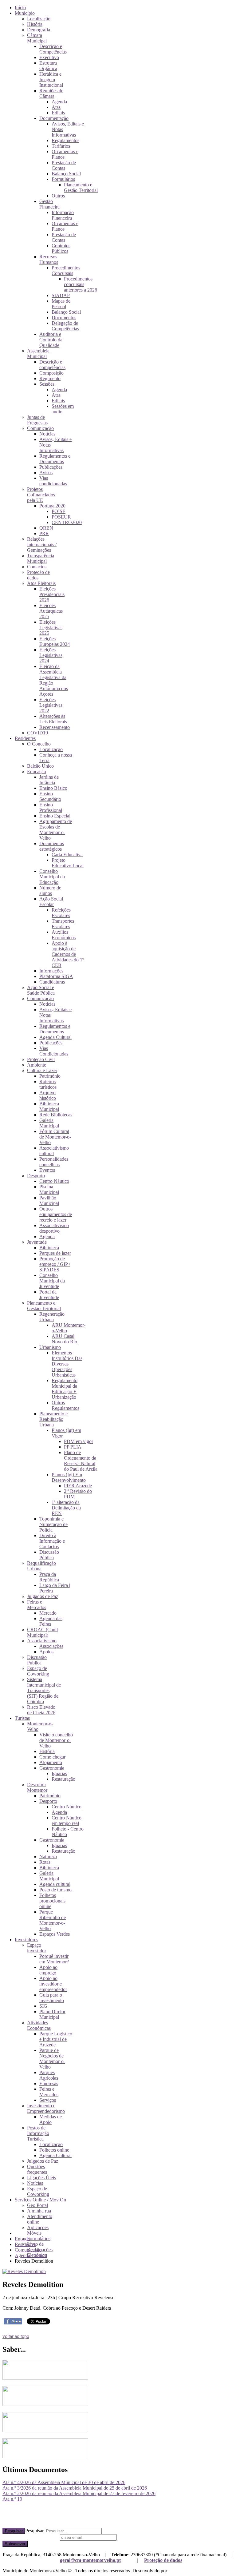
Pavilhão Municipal (49, 1201)
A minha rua (39, 2211)
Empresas (49, 2083)
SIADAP (61, 295)
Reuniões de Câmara (51, 93)
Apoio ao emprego (48, 1970)
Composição (51, 373)
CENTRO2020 (67, 522)
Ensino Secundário (50, 796)
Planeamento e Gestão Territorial (81, 187)
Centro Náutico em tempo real (67, 1821)
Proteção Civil (41, 1059)
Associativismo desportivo (54, 1228)
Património (50, 1076)
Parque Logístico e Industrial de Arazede (56, 2039)
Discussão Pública (49, 1555)
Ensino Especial (55, 816)
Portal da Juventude (49, 1295)
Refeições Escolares (61, 913)
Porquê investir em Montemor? (54, 1959)
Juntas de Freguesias (37, 420)
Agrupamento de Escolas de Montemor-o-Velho (56, 830)
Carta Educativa (67, 855)
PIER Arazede (78, 1486)
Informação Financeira (63, 215)
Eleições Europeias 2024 (55, 641)
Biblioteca (49, 1248)
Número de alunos (50, 890)
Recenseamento (55, 727)
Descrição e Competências (53, 49)
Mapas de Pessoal (61, 304)
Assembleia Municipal (38, 354)
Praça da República (49, 1577)
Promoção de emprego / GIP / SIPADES (55, 1264)
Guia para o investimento (52, 1998)
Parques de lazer (55, 1253)
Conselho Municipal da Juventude (52, 1281)
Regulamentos (65, 140)
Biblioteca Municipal (49, 1106)
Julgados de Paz (43, 1596)
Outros (58, 196)
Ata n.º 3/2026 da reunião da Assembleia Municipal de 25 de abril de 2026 (75, 2488)
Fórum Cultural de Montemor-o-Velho (55, 1137)
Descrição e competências (52, 365)
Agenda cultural (55, 1884)
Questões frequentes (37, 2169)
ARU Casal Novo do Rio (64, 1339)
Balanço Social (66, 174)
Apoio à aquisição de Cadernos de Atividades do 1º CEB (68, 954)
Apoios (46, 1652)
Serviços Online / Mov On (40, 2200)
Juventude (37, 1242)
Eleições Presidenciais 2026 (52, 594)
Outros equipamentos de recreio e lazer (56, 1214)
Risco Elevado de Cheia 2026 (41, 1710)
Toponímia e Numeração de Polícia (53, 1524)
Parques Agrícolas (49, 2075)
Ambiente (37, 1065)
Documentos (64, 318)
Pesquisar (14, 2531)
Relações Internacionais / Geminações (42, 545)
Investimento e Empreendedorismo (46, 2108)
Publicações (51, 467)
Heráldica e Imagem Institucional (51, 80)
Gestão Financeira (49, 204)
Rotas (45, 1862)
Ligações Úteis (41, 2178)
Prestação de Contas (64, 165)
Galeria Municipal (49, 1123)
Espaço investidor (37, 1948)
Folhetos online (54, 2150)
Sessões (47, 384)
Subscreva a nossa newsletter (31, 2537)
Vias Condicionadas (54, 1051)
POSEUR (61, 517)
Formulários (63, 179)
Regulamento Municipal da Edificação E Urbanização (65, 1389)
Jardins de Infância (49, 780)
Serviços (48, 2100)
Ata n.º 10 (12, 2499)
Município (25, 13)
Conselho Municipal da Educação (52, 877)
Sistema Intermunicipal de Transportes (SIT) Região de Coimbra (44, 1690)
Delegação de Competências (65, 326)
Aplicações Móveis (38, 2230)
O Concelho (39, 744)
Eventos (47, 1170)
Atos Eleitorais (41, 583)
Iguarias (59, 1773)
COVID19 (37, 733)
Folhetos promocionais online (52, 1901)
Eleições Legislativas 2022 (51, 705)
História (35, 24)
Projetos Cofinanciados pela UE (41, 495)
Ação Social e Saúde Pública (41, 990)
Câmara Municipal (37, 38)
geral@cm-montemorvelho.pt (90, 2560)
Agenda (59, 102)
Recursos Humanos (49, 259)
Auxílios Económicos (64, 935)
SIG (43, 2006)
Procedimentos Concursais (66, 270)
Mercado (48, 1613)
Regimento (50, 378)
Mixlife (175, 2571)
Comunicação (40, 428)
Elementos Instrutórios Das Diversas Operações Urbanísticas (67, 1364)
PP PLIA (73, 1447)
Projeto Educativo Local (68, 863)
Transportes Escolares (63, 924)
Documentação (54, 118)
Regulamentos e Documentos (55, 459)
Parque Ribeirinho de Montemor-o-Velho (53, 1920)
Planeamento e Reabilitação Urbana (53, 1419)
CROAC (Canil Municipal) (42, 1632)
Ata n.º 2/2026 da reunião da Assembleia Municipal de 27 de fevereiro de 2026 (79, 2493)
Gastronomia (52, 1768)
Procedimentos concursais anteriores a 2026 (81, 284)
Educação (37, 771)
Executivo (49, 57)
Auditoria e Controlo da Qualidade (51, 340)
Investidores (26, 1940)
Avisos (46, 473)
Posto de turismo (55, 1890)
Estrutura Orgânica (48, 66)
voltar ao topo (16, 2336)
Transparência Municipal (41, 558)
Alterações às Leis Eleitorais (53, 719)
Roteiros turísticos (48, 1084)
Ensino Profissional (51, 807)
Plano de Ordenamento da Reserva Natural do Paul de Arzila (81, 1461)
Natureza (48, 1856)
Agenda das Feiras (51, 1621)
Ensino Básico (53, 788)
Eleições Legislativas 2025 (51, 628)
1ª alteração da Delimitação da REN (66, 1508)
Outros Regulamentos (65, 1405)
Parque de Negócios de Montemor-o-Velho (52, 2059)
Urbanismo (50, 1347)
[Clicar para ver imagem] (24, 2271)
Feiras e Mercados (37, 1605)
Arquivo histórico (48, 1095)
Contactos (37, 567)
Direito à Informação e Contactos (52, 1541)
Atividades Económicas (39, 2025)
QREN (46, 528)
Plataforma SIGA (56, 976)
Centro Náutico (54, 1181)
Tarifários (61, 146)
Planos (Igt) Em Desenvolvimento (69, 1477)
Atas (56, 107)
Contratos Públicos (61, 248)
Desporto (36, 1176)
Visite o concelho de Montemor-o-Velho (56, 1740)
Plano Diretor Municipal (52, 2014)
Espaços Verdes (55, 1934)
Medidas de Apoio (51, 2119)
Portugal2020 (52, 506)
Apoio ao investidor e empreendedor (53, 1984)
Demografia (39, 30)
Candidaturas (52, 982)
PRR (44, 533)
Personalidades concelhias (54, 1162)
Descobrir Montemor (37, 1787)
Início (20, 8)
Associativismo (42, 1641)
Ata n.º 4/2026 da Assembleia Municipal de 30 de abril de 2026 (64, 2482)
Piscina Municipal (49, 1189)
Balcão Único (40, 766)
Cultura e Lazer (42, 1070)
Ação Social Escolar (51, 902)
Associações (51, 1646)
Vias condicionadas (53, 481)
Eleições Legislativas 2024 (51, 655)
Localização (39, 19)
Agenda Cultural (55, 1037)
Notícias (47, 434)
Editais (58, 113)
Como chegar (52, 1757)
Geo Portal (37, 2205)
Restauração (63, 1779)
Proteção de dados (163, 2560)
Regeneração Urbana (52, 1317)
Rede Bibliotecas (56, 1115)
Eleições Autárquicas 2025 (51, 611)
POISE (59, 511)
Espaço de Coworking (38, 1671)
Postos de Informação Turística (38, 2133)
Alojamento (51, 1762)
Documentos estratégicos (52, 846)
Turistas (22, 1718)
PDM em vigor (79, 1441)
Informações (51, 971)
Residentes (25, 738)
